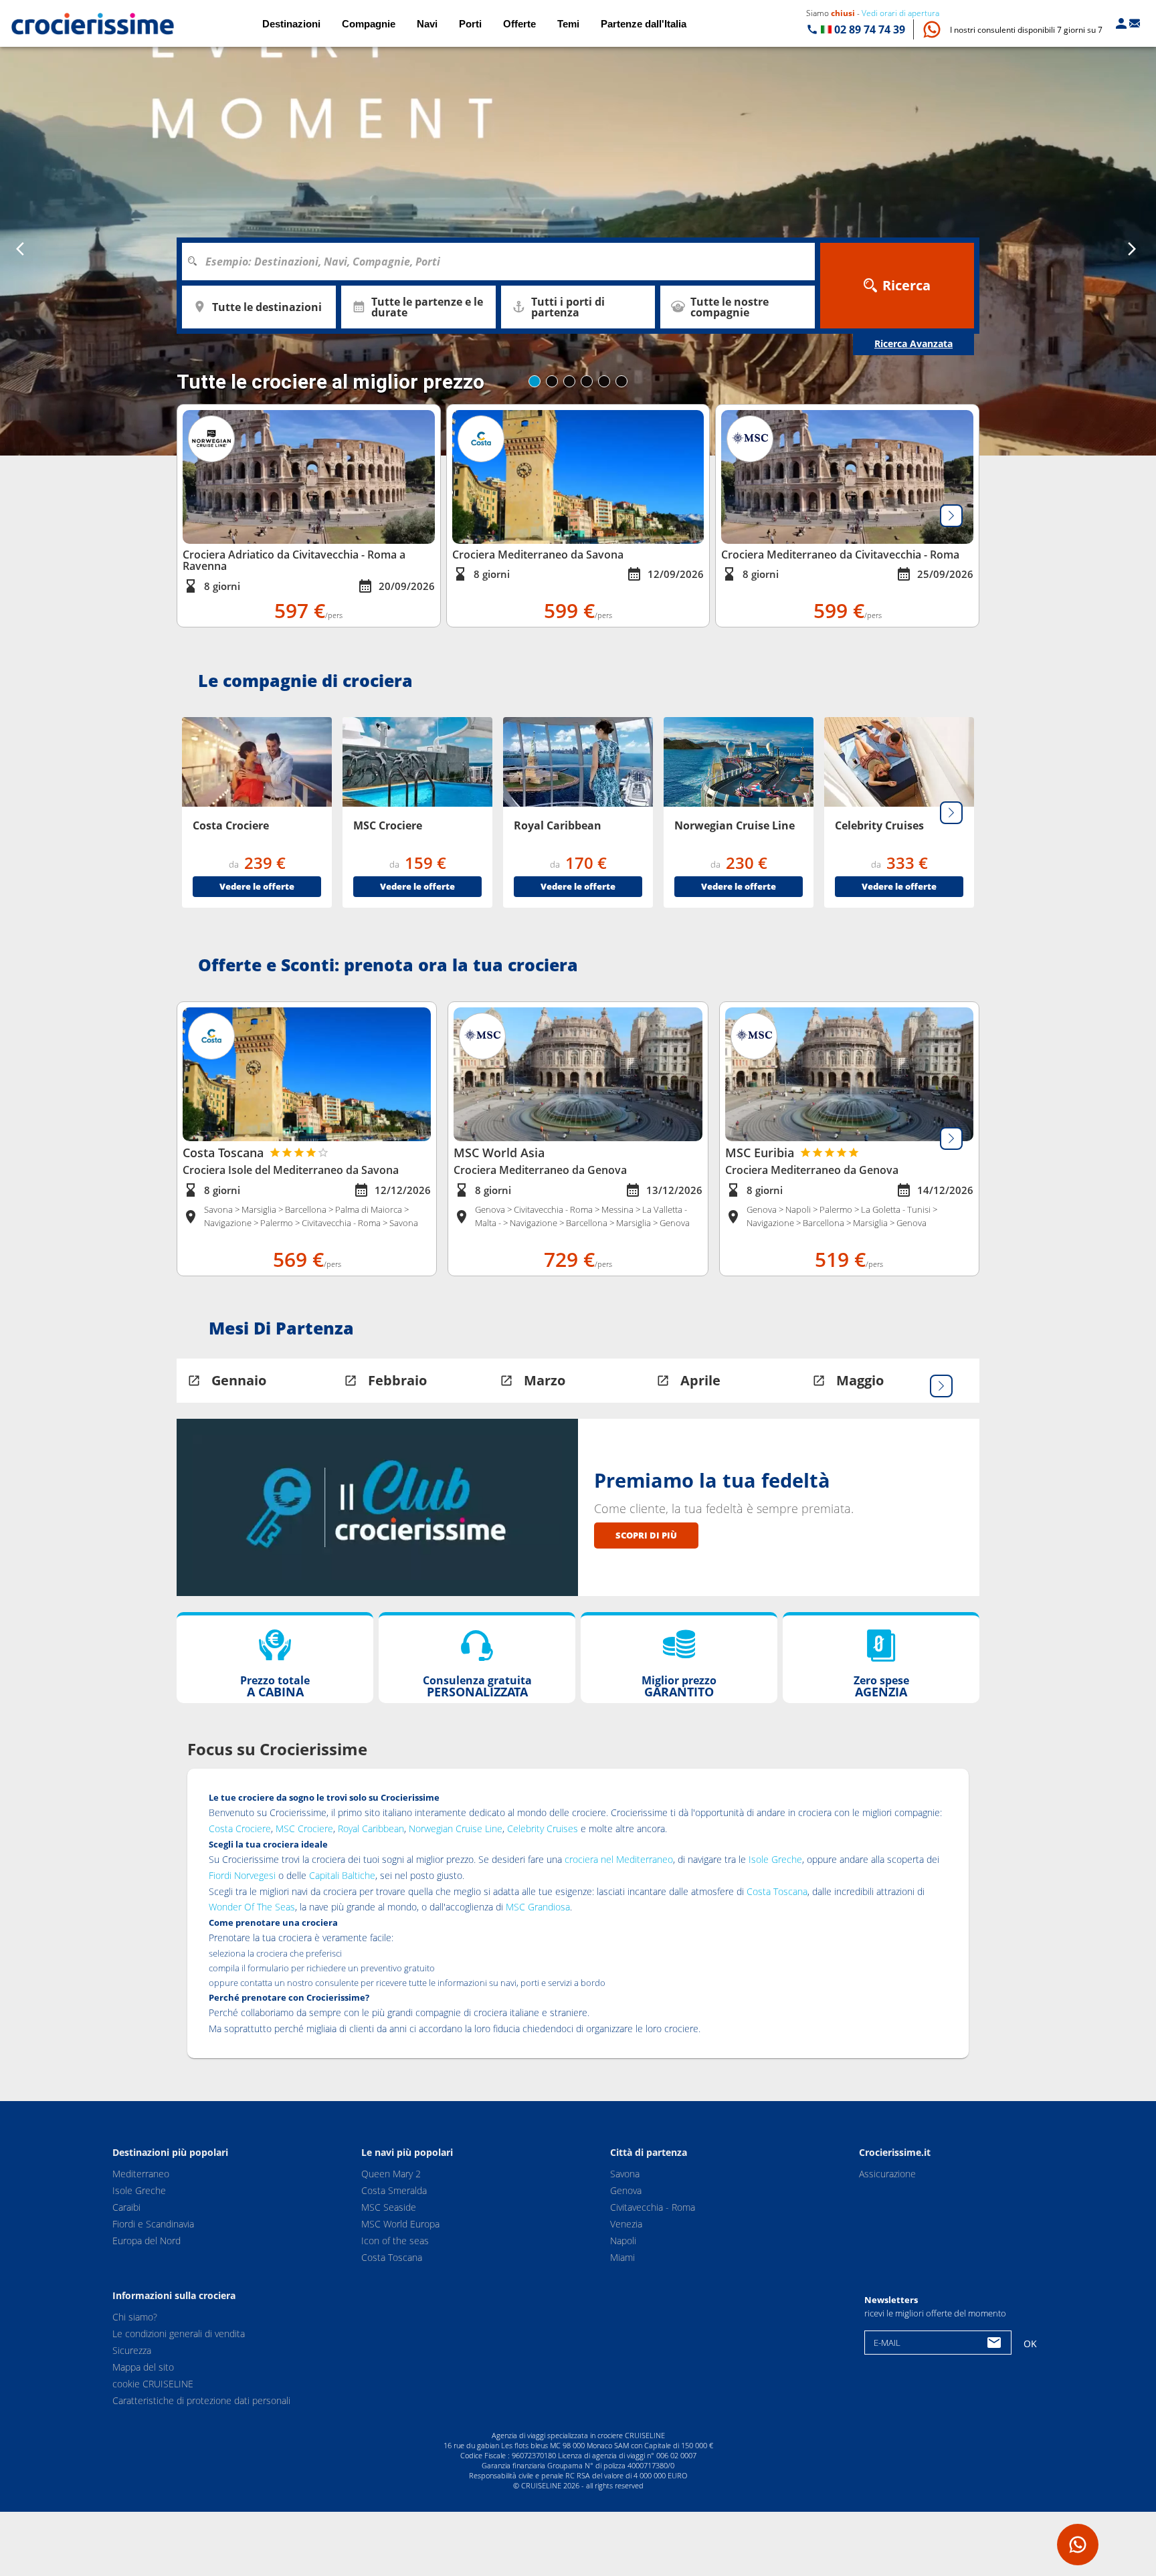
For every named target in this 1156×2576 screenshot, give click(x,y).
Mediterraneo (141, 2174)
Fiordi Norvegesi (242, 1875)
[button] (1026, 30)
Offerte (519, 24)
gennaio (239, 1380)
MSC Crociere (304, 1828)
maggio (860, 1380)
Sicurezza (132, 2350)
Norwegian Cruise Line (456, 1828)
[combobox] (503, 262)
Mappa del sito (143, 2367)
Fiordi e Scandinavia (153, 2224)
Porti (470, 24)
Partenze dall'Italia (644, 24)
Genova (626, 2190)
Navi (427, 24)
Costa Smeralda (394, 2190)
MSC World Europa (400, 2224)
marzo (545, 1380)
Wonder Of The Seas (252, 1907)
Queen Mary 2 (391, 2174)
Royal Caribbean (371, 1828)
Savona (625, 2174)
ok (1030, 2344)
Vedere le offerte (257, 886)
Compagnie (369, 24)
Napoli (623, 2241)
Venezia (626, 2224)
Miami (622, 2257)
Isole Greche (775, 1859)
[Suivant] (951, 516)
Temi (568, 24)
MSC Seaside (389, 2207)
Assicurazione (887, 2174)
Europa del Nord (147, 2241)
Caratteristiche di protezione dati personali (201, 2400)
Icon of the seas (395, 2241)
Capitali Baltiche (342, 1875)
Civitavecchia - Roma (653, 2207)
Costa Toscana (777, 1891)
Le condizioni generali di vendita (179, 2334)
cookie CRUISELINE (153, 2384)
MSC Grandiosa (538, 1907)
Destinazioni (291, 24)
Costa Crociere (240, 1828)
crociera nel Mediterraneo (619, 1859)
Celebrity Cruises (543, 1828)
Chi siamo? (135, 2317)
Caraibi (126, 2207)
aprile (700, 1380)
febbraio (397, 1380)
